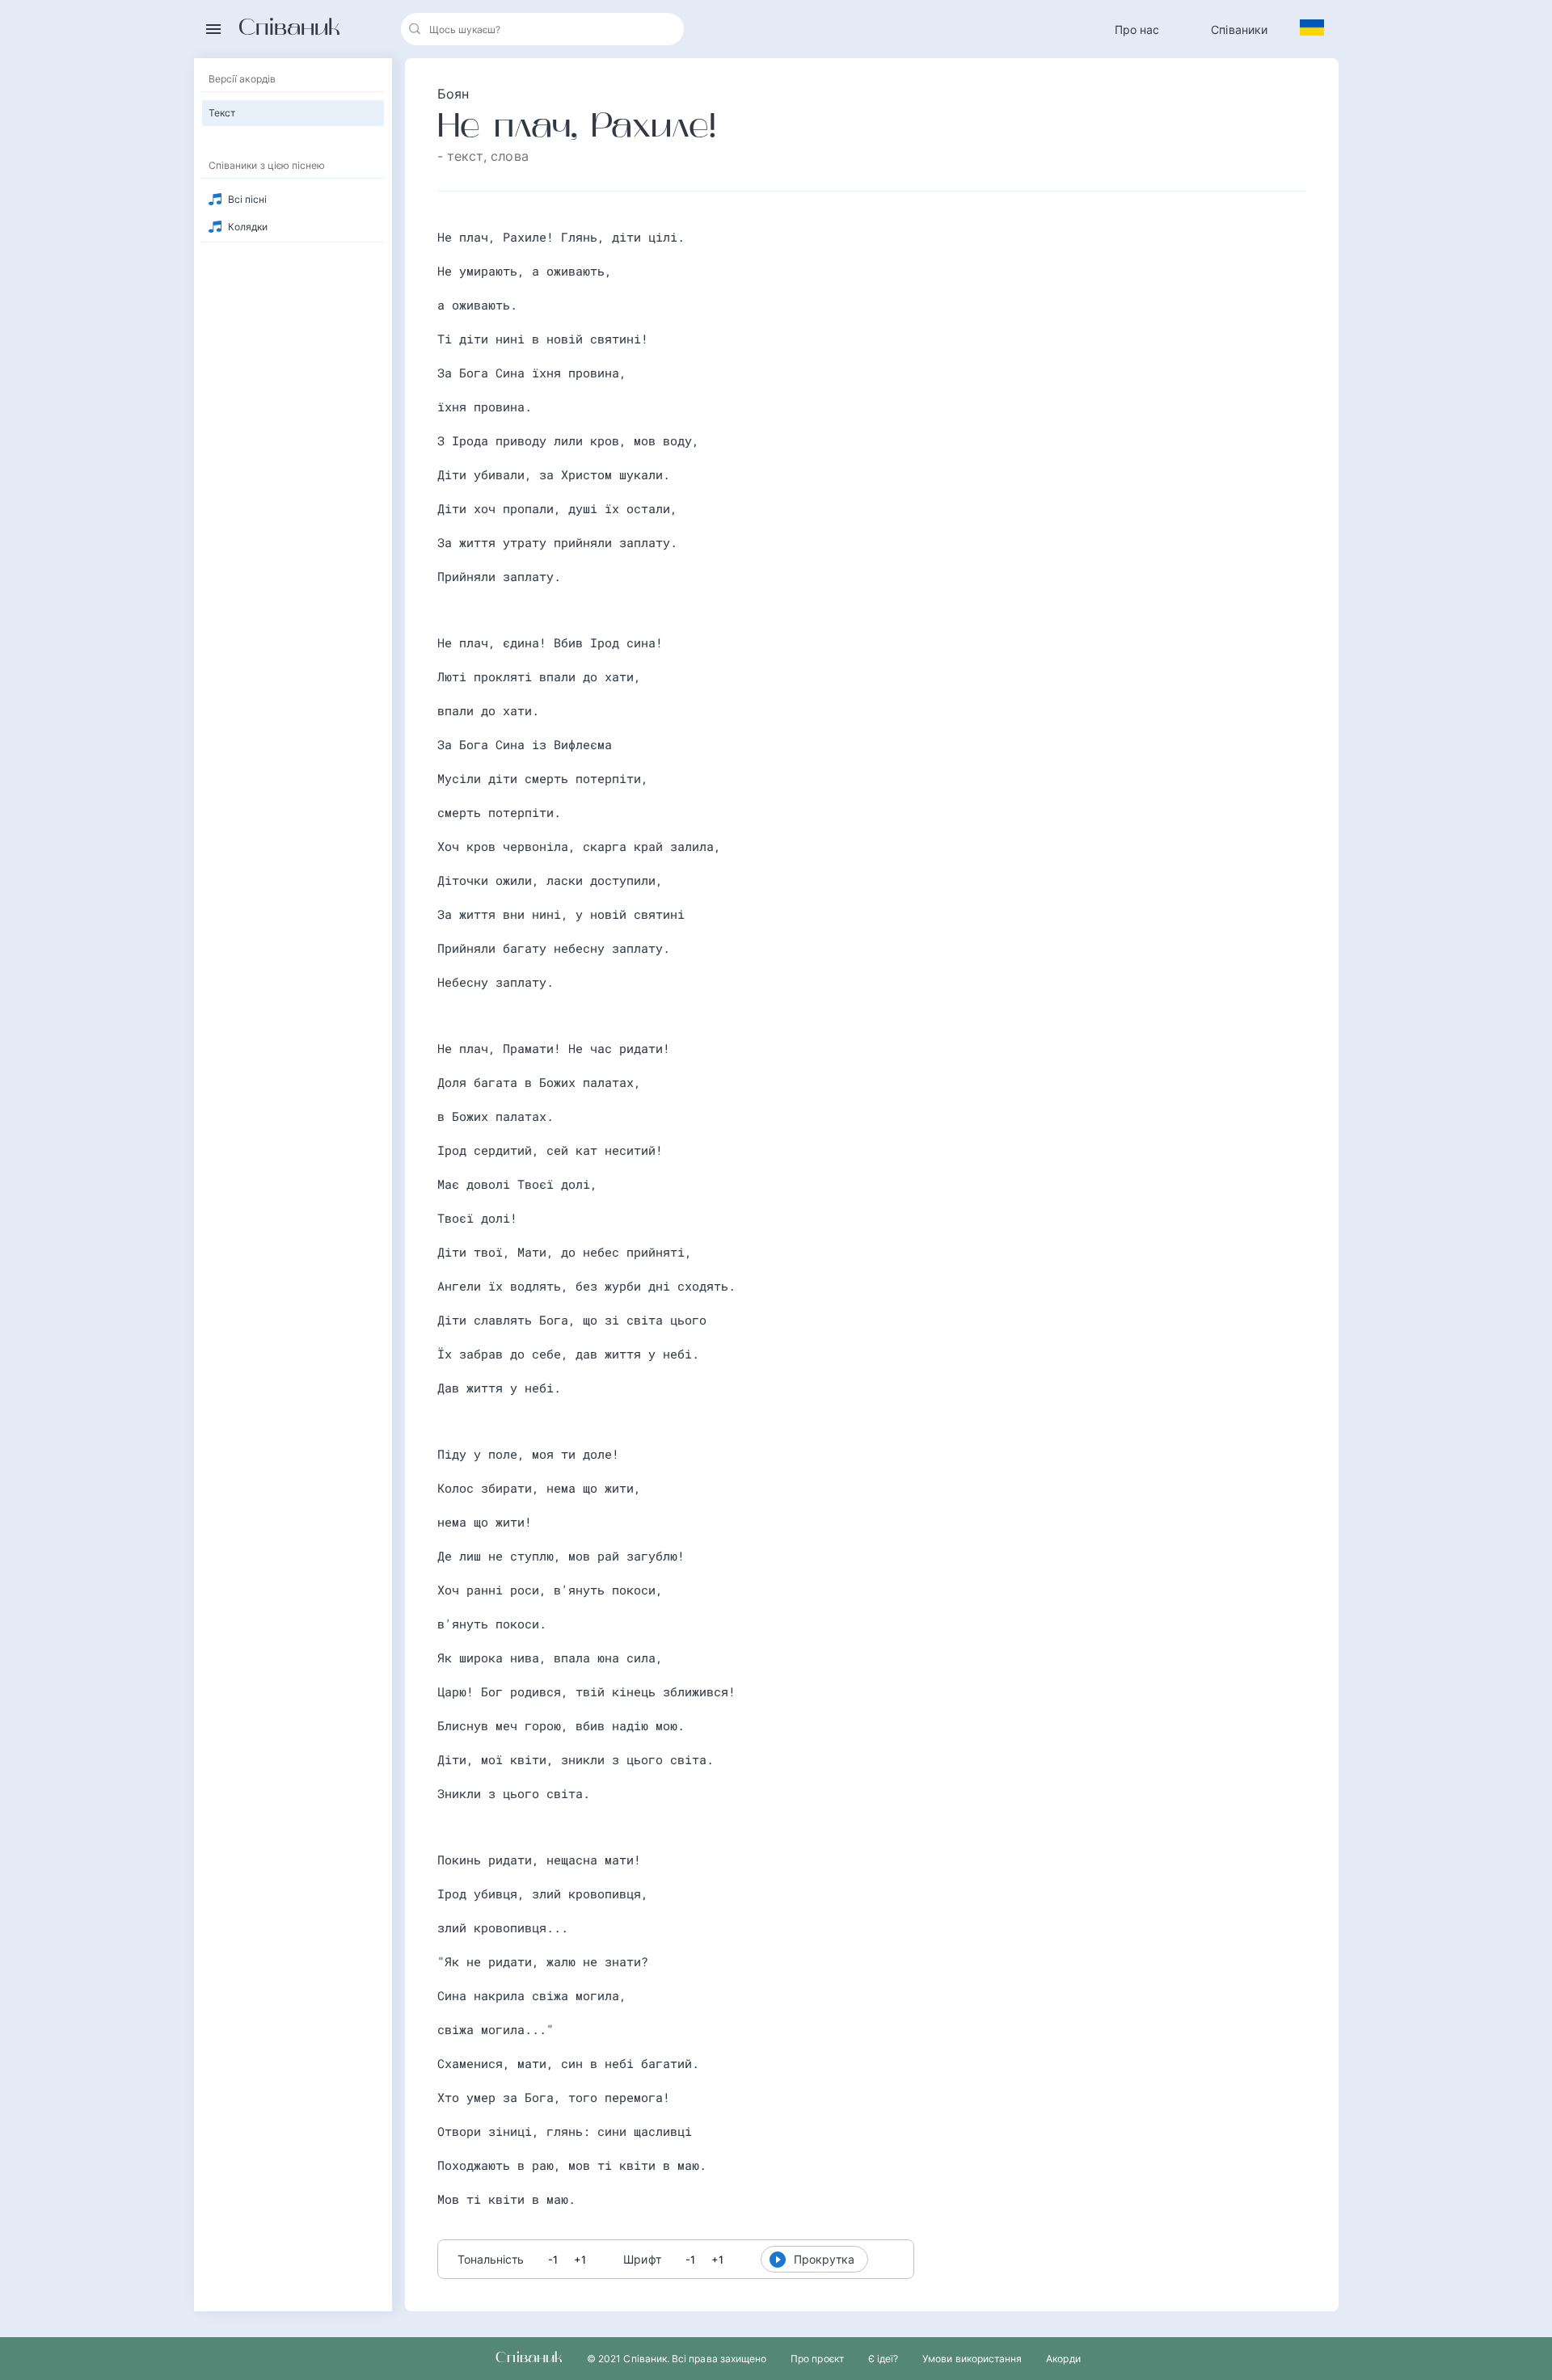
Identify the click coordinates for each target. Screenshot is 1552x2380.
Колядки (248, 227)
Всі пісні (248, 199)
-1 (553, 2260)
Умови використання (972, 2359)
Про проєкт (817, 2359)
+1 (580, 2260)
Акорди (1063, 2359)
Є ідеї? (883, 2359)
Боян (453, 94)
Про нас (1137, 29)
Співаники (1239, 29)
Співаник (289, 29)
